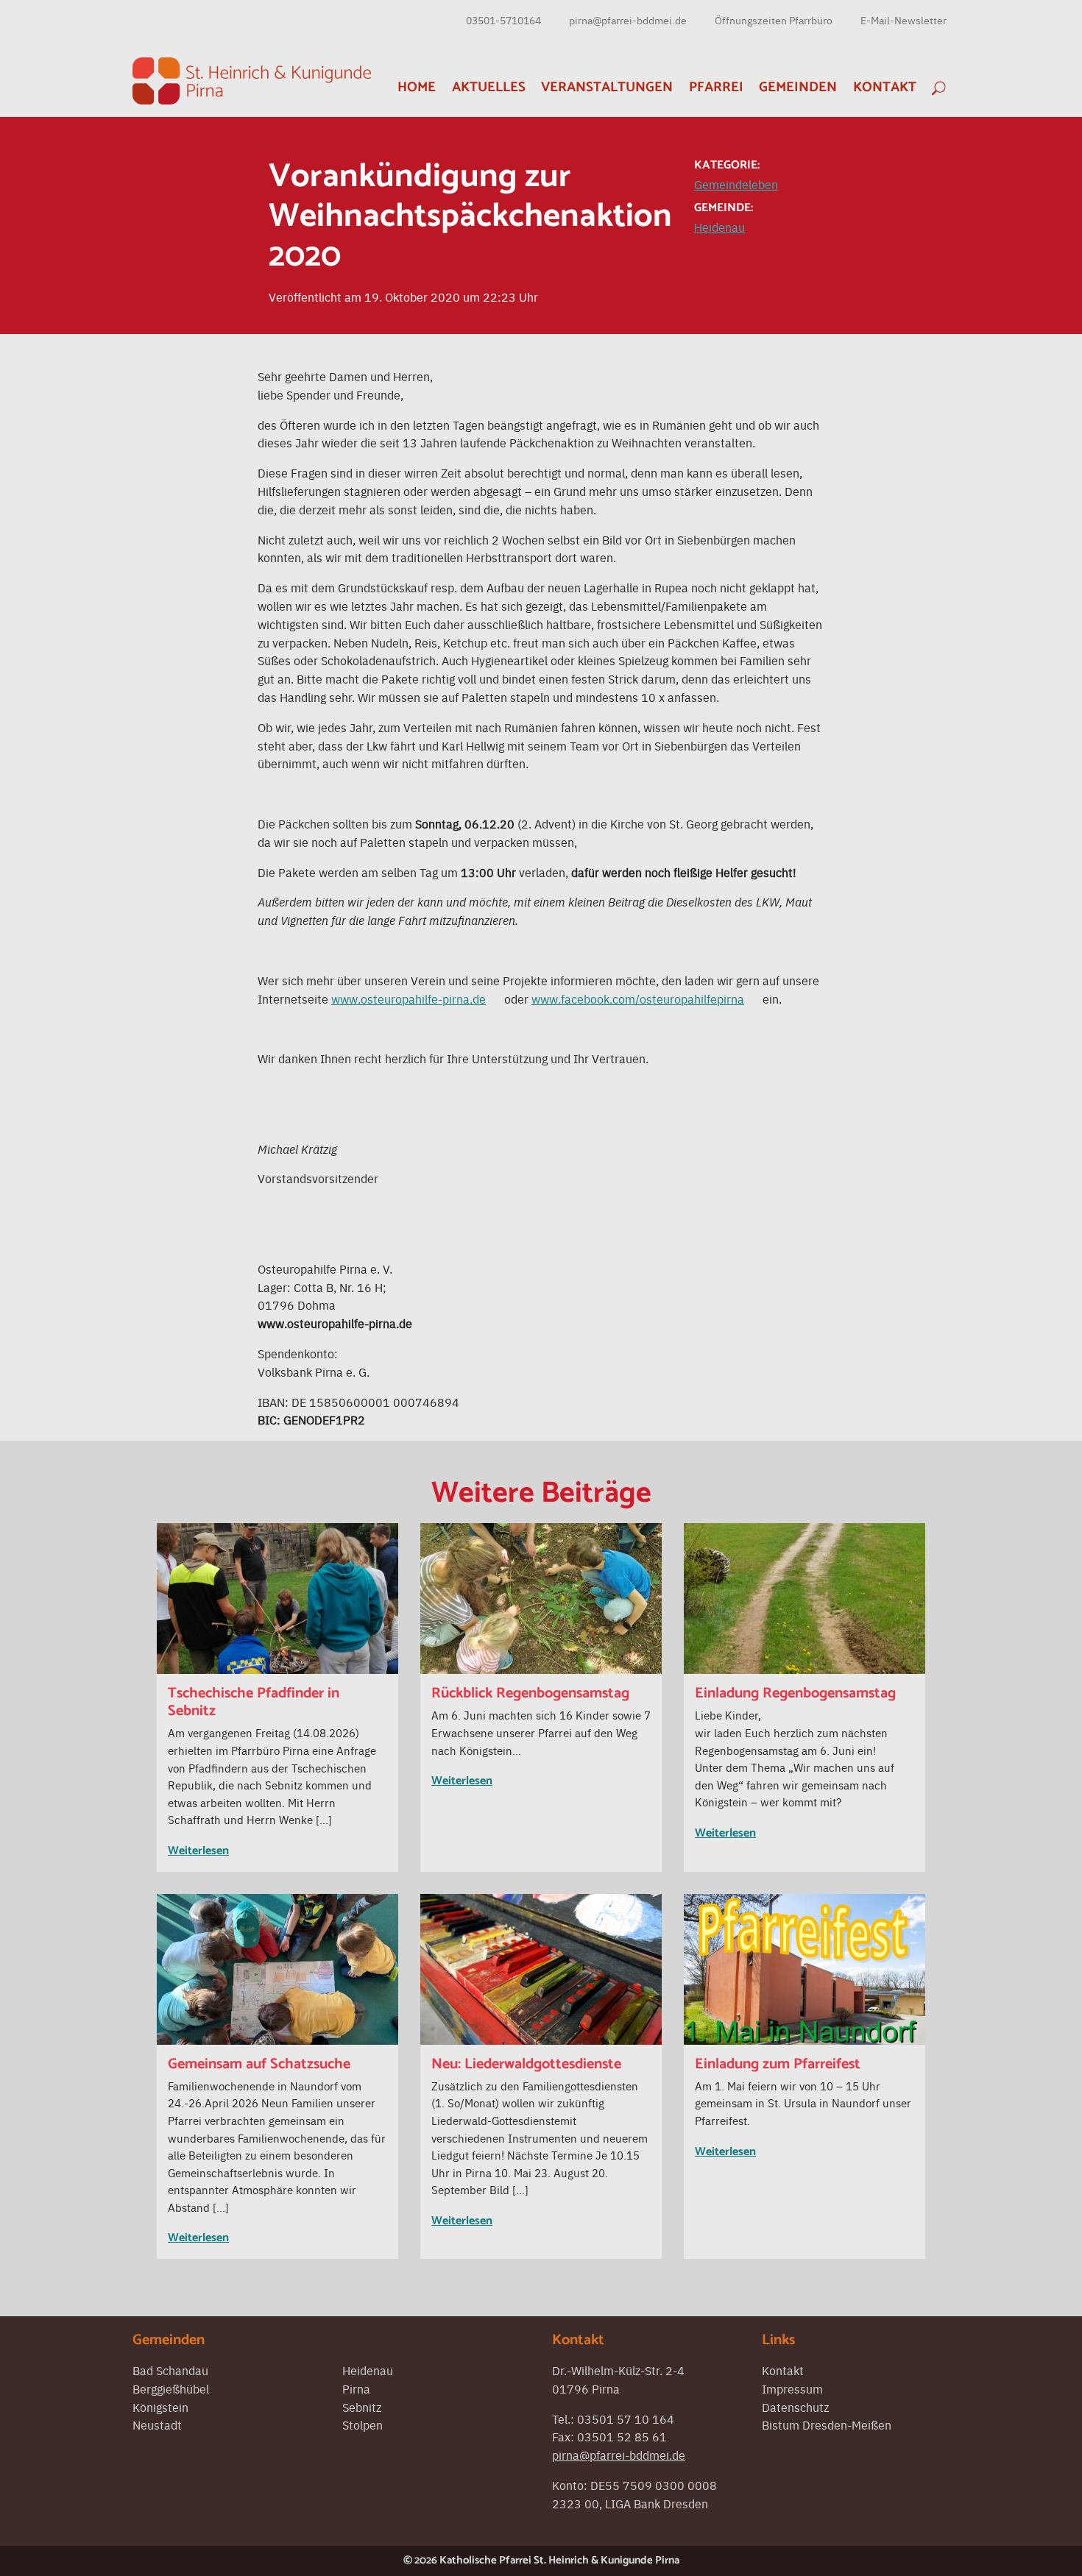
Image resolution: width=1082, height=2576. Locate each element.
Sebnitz (362, 2407)
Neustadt (157, 2424)
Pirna (356, 2388)
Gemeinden (798, 87)
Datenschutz (795, 2407)
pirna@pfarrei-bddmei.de (628, 20)
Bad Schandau (170, 2370)
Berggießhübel (171, 2388)
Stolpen (363, 2424)
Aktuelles (489, 87)
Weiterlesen (198, 1851)
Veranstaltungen (607, 87)
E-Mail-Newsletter (904, 20)
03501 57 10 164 (626, 2419)
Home (417, 87)
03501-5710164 (503, 20)
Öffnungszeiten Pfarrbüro (774, 20)
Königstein (160, 2407)
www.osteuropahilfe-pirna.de (409, 998)
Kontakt (885, 87)
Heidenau (719, 227)
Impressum (792, 2388)
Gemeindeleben (736, 184)
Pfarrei (716, 87)
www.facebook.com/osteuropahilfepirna (638, 998)
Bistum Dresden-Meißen (827, 2424)
